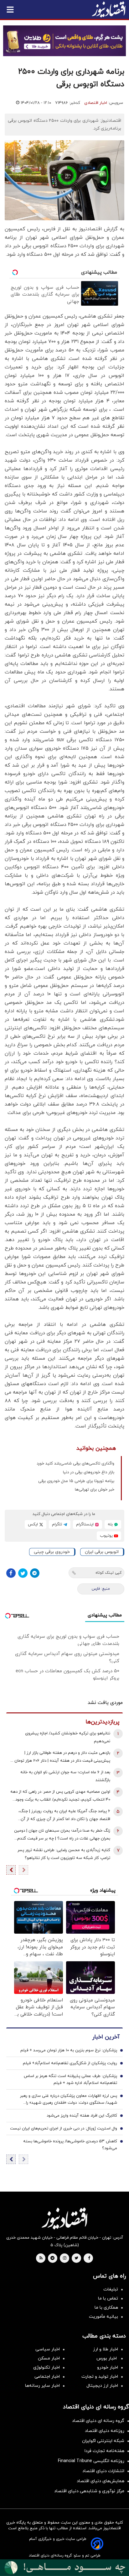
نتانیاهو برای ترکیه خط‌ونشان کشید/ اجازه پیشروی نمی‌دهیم (68, 1737)
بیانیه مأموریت (103, 2317)
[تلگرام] (35, 1573)
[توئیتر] (23, 1573)
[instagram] (65, 2258)
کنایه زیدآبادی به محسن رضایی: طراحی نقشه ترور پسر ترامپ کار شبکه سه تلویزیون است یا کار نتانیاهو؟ (64, 1854)
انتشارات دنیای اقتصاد (103, 2471)
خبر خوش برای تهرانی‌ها (95, 1490)
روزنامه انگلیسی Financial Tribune (91, 2461)
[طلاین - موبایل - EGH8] (64, 41)
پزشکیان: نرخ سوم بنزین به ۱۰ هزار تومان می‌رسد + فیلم (69, 2050)
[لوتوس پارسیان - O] (64, 2568)
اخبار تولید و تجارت (100, 2377)
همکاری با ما (106, 2308)
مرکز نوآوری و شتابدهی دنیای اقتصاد (89, 2491)
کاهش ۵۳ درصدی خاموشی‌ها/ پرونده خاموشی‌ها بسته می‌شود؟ (70, 2145)
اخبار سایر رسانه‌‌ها (42, 2386)
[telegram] (52, 2258)
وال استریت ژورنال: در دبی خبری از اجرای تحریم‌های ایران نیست (64, 2129)
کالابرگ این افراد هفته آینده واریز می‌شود (82, 2116)
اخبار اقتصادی (96, 103)
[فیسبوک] (11, 1573)
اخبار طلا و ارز (106, 2349)
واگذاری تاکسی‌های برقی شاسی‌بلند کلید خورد (75, 1464)
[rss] (41, 2258)
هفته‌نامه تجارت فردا (104, 2451)
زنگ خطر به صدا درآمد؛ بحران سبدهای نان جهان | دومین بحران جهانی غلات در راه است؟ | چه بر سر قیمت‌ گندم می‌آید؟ (62, 1835)
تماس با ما (108, 2298)
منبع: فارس (101, 1589)
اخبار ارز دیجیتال (102, 2386)
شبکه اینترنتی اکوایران (103, 2441)
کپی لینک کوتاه (108, 1573)
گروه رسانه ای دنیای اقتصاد (98, 2421)
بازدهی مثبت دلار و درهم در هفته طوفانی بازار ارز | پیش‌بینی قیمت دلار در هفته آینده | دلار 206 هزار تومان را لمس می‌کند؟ (61, 1757)
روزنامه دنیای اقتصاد (105, 2431)
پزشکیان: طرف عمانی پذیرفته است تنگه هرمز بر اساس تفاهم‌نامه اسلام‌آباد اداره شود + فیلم (70, 2080)
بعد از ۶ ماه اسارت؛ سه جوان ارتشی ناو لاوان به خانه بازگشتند (65, 1776)
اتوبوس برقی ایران (102, 1552)
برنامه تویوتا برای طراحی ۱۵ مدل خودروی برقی (76, 1481)
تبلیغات (111, 2289)
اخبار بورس (107, 2358)
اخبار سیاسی (48, 2349)
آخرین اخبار (106, 2037)
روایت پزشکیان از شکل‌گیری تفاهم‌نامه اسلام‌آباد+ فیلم (70, 2063)
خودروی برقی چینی (52, 1552)
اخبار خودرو (108, 2367)
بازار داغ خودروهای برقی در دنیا (89, 1472)
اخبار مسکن (49, 2358)
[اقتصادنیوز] (64, 2218)
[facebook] (89, 2258)
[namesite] (109, 9)
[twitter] (76, 2258)
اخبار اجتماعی (47, 2377)
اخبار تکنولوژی (46, 2367)
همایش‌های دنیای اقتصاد (101, 2481)
